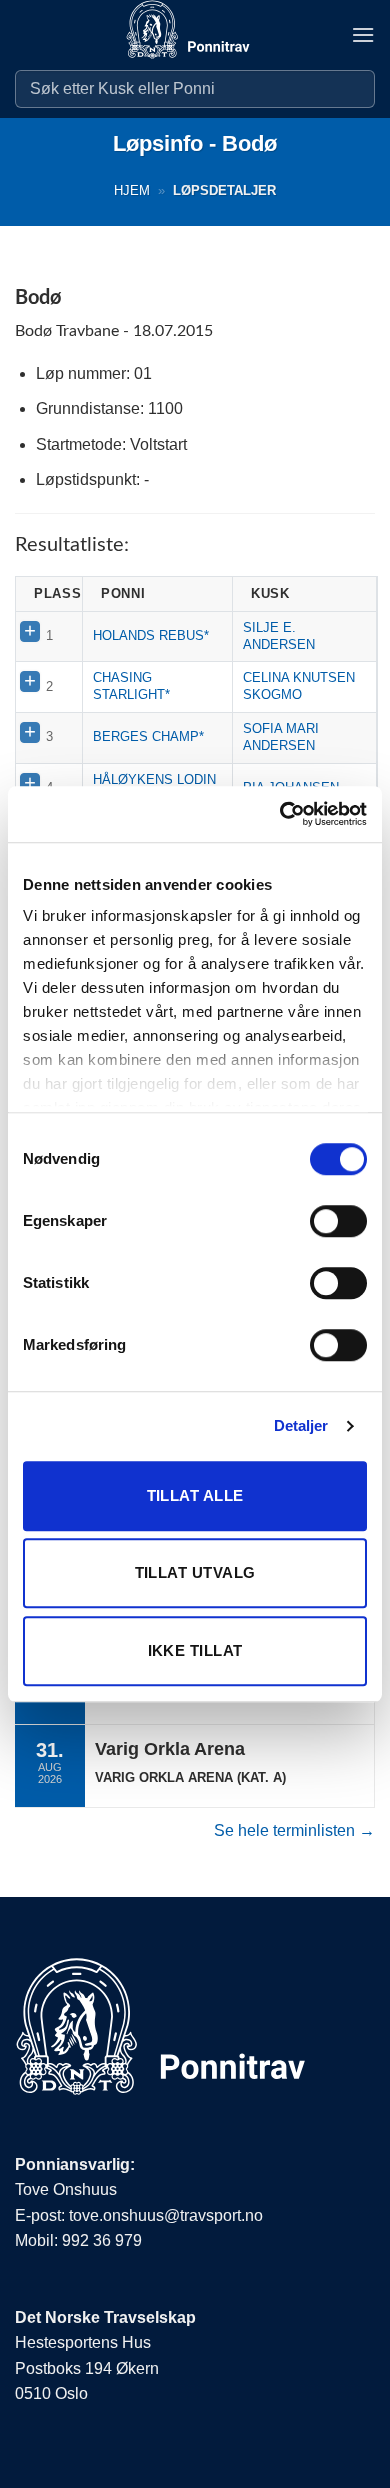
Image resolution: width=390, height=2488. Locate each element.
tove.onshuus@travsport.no (166, 2215)
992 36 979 (102, 2240)
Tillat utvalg (195, 1572)
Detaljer (301, 1425)
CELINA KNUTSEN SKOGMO (299, 686)
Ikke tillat (195, 1650)
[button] (363, 34)
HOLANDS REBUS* (151, 635)
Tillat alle (195, 1495)
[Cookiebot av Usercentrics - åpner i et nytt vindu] (280, 814)
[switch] (338, 1221)
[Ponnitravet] (195, 35)
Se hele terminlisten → (294, 1830)
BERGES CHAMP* (148, 736)
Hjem (132, 190)
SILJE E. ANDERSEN (279, 636)
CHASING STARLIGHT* (131, 686)
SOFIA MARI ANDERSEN (281, 737)
